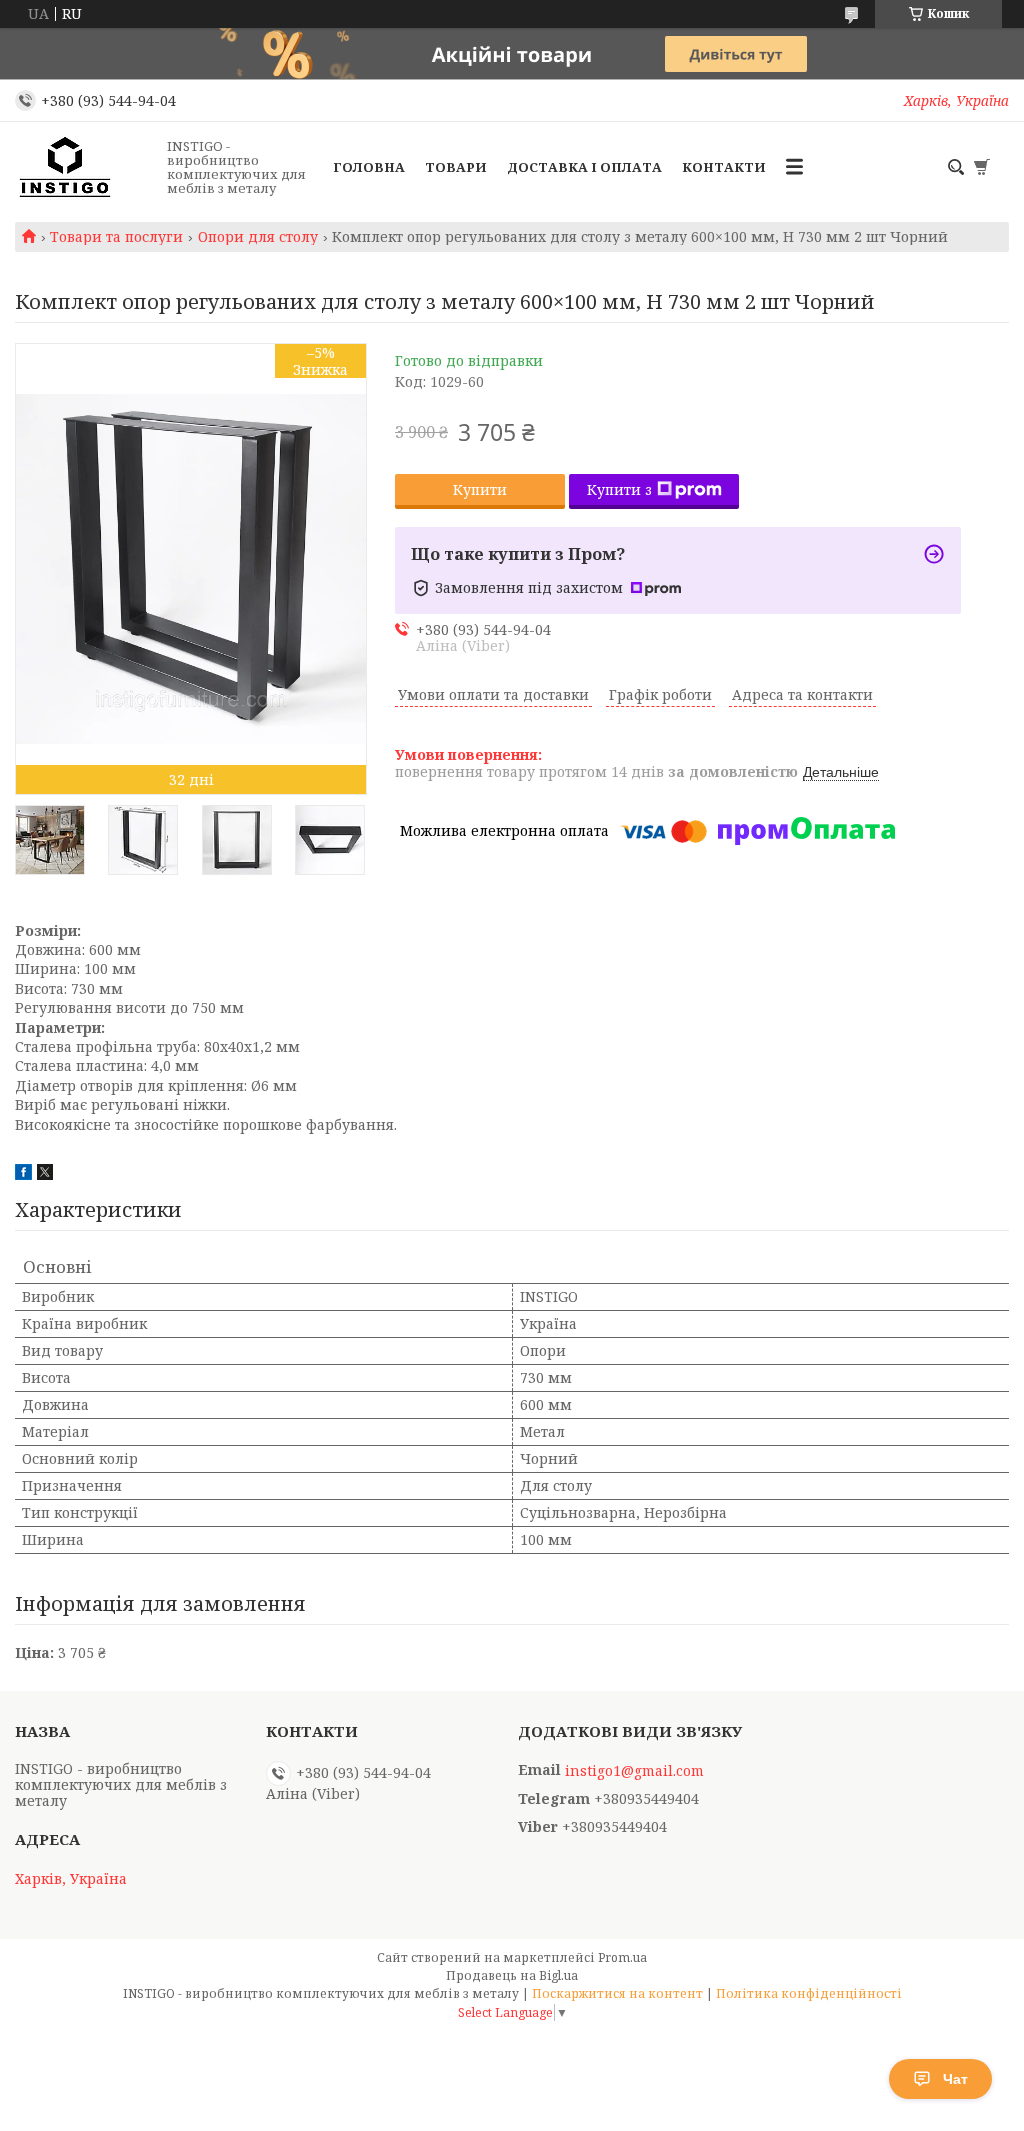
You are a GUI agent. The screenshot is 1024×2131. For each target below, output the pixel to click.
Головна (369, 167)
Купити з (619, 489)
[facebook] (23, 1174)
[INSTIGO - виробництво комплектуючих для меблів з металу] (85, 167)
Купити (480, 489)
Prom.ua (622, 1957)
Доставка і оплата (584, 167)
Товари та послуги (116, 237)
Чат (955, 2079)
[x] (45, 1174)
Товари (456, 167)
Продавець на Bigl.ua (512, 1975)
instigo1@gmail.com (634, 1771)
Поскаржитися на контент (617, 1993)
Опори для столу (258, 237)
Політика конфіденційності (809, 1993)
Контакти (724, 167)
